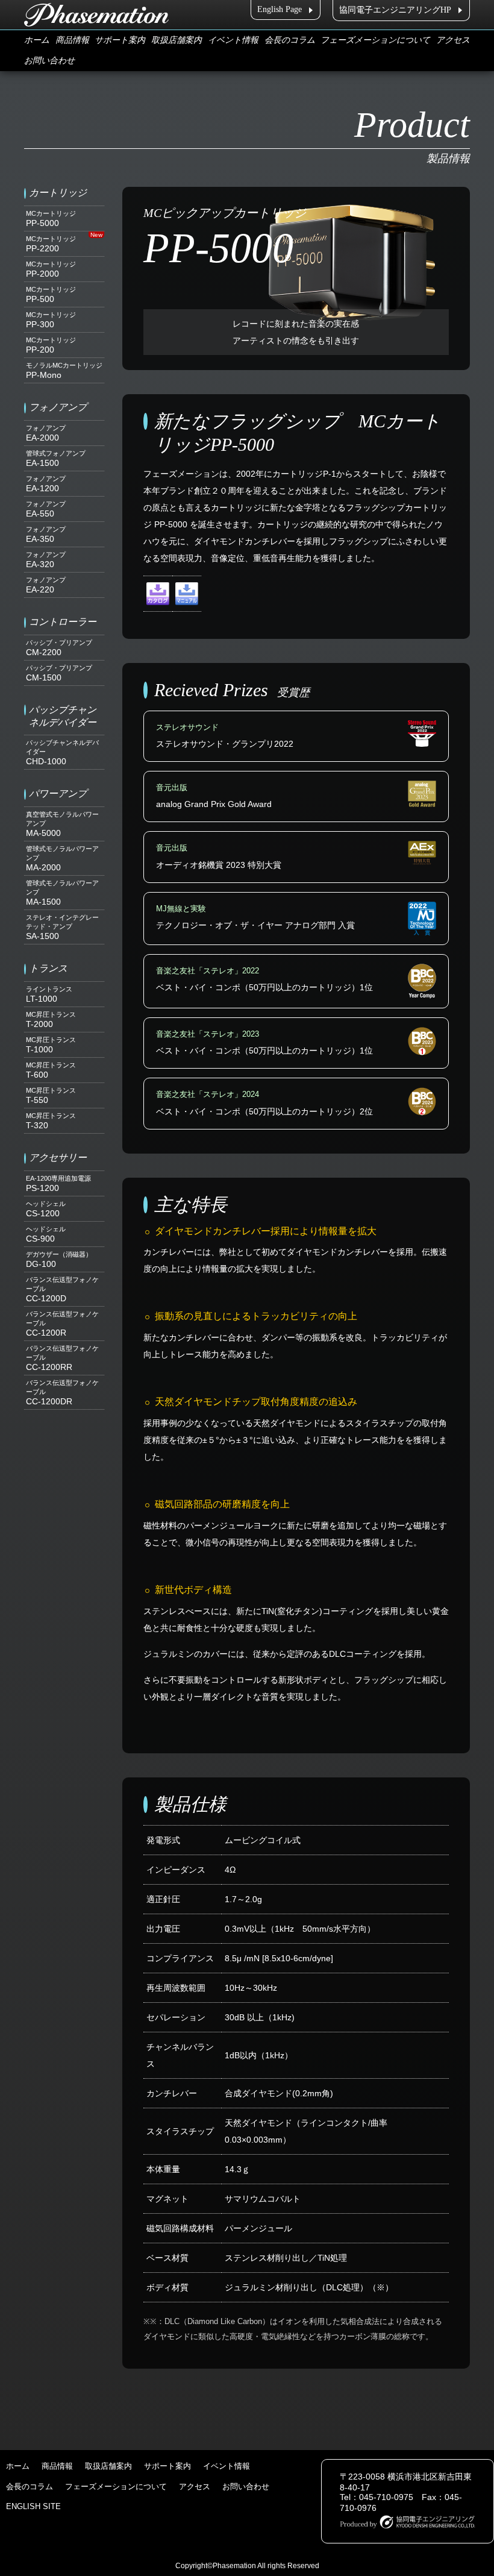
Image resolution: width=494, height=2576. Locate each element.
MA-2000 (62, 859)
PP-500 (51, 295)
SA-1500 (62, 927)
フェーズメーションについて (375, 40)
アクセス (453, 40)
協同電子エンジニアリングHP (395, 10)
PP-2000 (51, 269)
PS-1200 (58, 1184)
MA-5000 (62, 824)
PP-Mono (64, 371)
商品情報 (72, 40)
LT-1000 (49, 994)
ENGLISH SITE (33, 2506)
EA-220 (46, 585)
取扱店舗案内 (177, 40)
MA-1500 (62, 893)
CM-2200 (59, 648)
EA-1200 (46, 484)
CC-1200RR (62, 1358)
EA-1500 (56, 459)
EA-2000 (46, 433)
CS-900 (46, 1234)
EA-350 (46, 535)
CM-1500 (59, 673)
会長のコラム (290, 40)
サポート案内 (120, 40)
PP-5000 (51, 219)
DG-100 (59, 1260)
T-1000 (51, 1045)
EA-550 (46, 509)
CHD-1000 (62, 752)
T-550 (51, 1096)
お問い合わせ (49, 61)
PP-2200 (51, 244)
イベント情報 (233, 40)
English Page (280, 9)
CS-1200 (46, 1209)
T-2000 (51, 1020)
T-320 (51, 1121)
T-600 (51, 1070)
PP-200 (51, 345)
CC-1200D (62, 1290)
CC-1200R (62, 1324)
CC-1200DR (62, 1393)
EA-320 (46, 560)
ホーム (37, 40)
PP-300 (51, 320)
